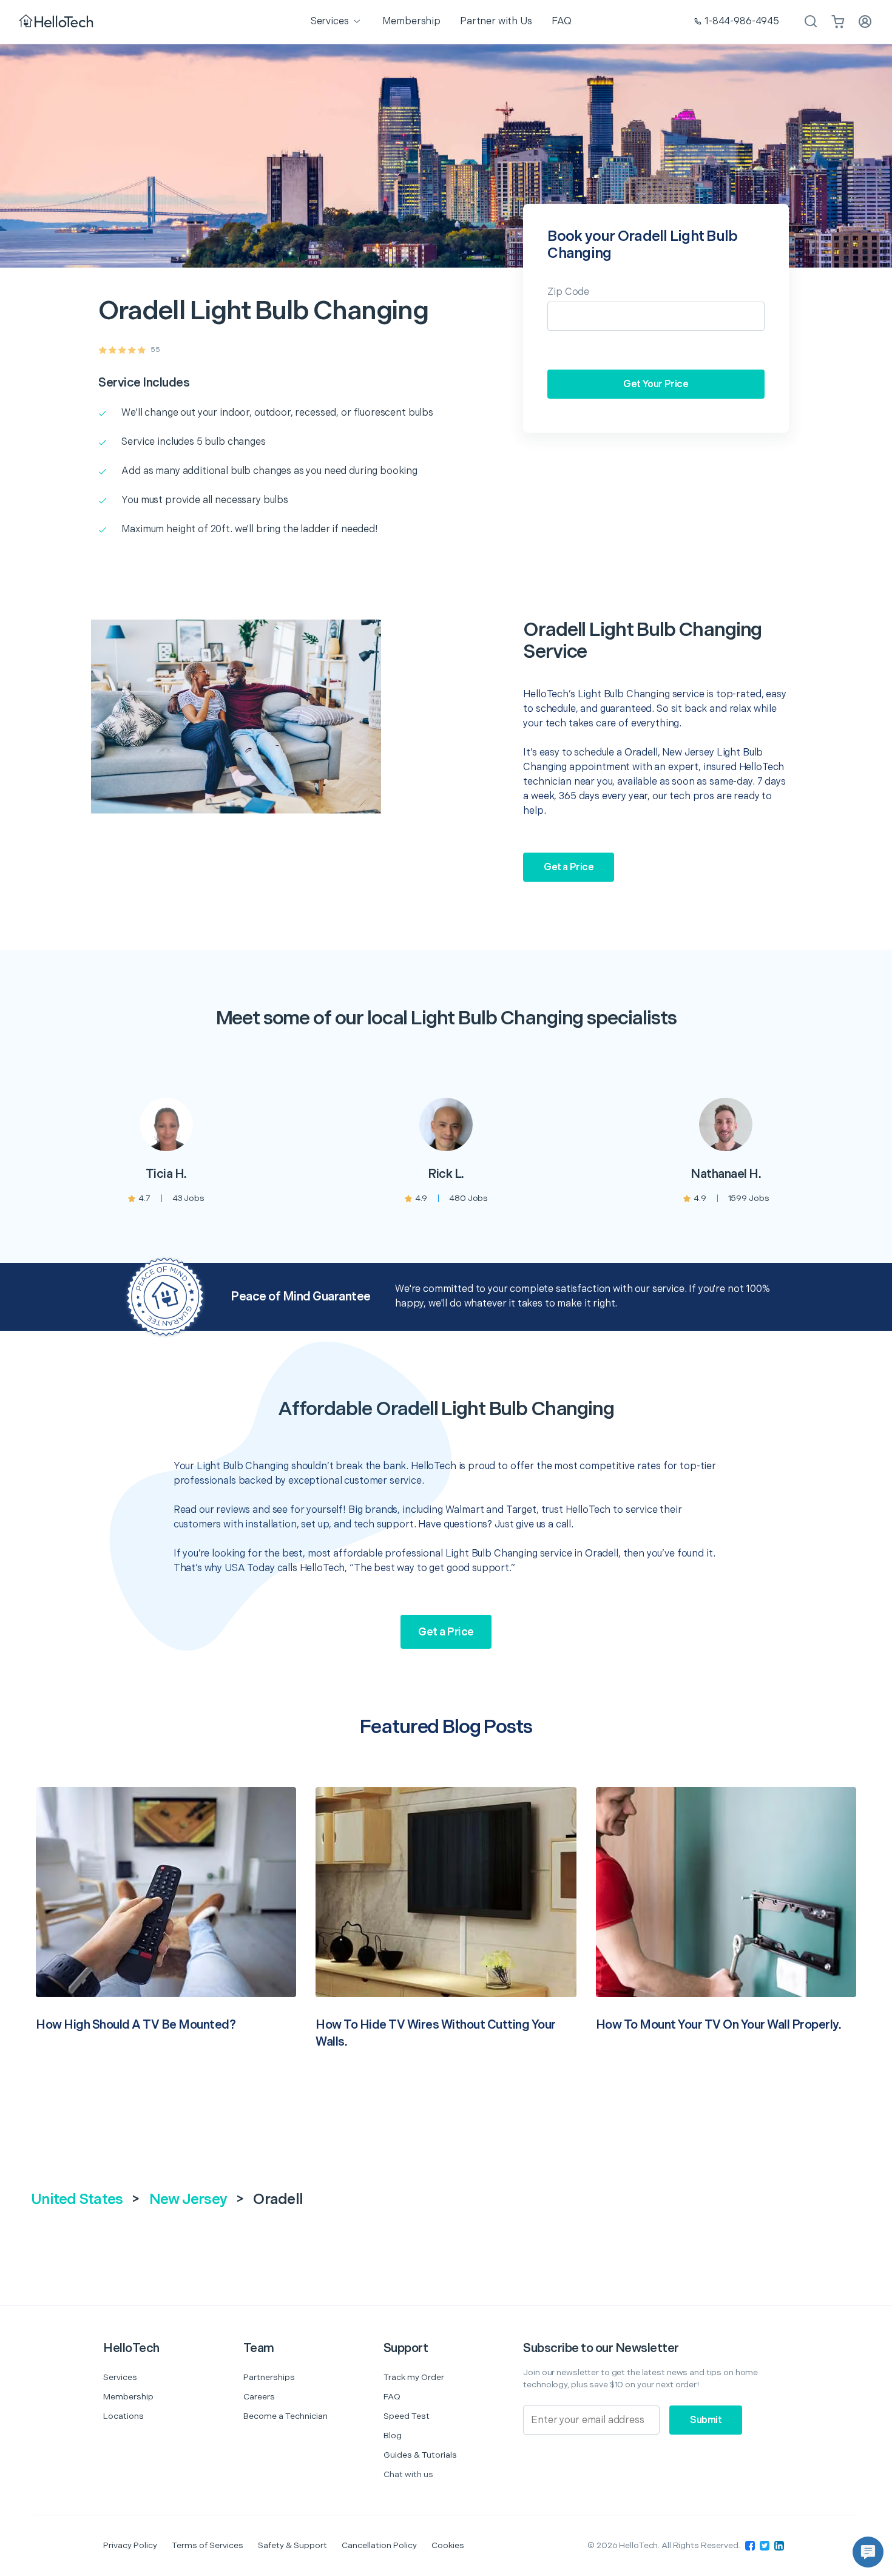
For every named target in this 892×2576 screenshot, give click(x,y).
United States (77, 2199)
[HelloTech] (57, 22)
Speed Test (407, 2416)
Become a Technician (286, 2416)
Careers (259, 2397)
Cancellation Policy (379, 2545)
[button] (868, 2552)
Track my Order (414, 2377)
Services (120, 2377)
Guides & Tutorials (420, 2455)
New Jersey (188, 2199)
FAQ (392, 2397)
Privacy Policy (130, 2545)
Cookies (448, 2545)
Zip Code (568, 292)
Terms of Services (208, 2545)
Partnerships (269, 2377)
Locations (123, 2416)
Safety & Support (292, 2545)
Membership (128, 2397)
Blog (393, 2436)
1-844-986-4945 (742, 22)
